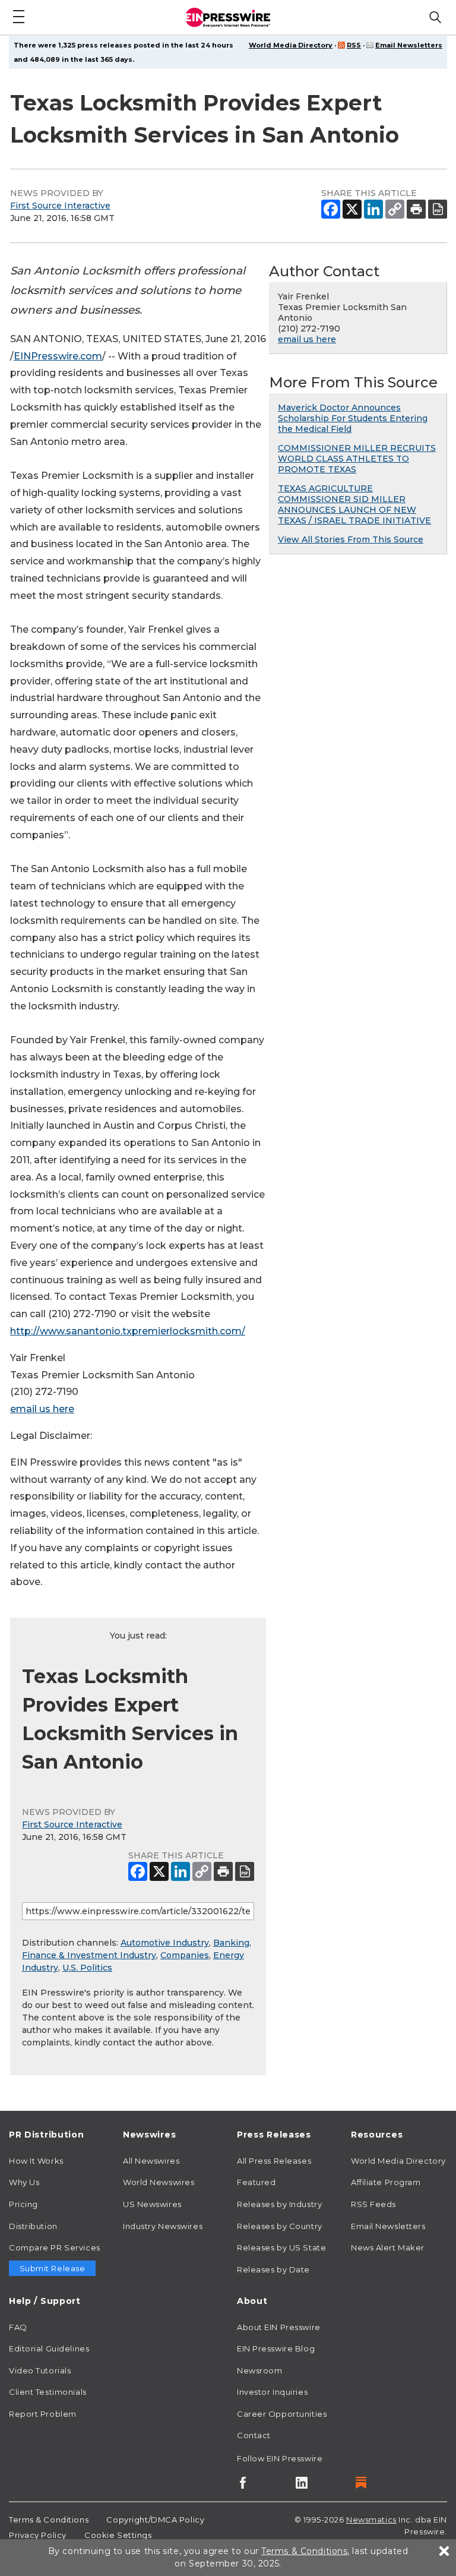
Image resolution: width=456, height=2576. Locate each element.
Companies (185, 1955)
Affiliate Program (386, 2182)
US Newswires (152, 2204)
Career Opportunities (282, 2414)
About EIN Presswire (279, 2327)
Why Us (24, 2182)
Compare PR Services (55, 2247)
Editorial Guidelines (49, 2348)
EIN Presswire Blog (276, 2348)
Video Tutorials (40, 2370)
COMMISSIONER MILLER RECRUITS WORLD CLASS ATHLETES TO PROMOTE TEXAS (357, 459)
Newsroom (259, 2370)
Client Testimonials (48, 2392)
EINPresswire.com (58, 356)
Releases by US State (281, 2247)
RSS (354, 45)
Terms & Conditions (49, 2520)
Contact (254, 2435)
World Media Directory (291, 45)
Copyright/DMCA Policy (155, 2520)
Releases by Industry (279, 2204)
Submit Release (53, 2268)
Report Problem (43, 2414)
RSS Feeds (373, 2204)
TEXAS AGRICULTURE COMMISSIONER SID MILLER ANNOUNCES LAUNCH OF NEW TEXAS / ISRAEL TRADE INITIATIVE (354, 504)
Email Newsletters (409, 45)
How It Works (36, 2161)
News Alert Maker (388, 2247)
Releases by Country (280, 2226)
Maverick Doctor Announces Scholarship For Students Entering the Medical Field (353, 418)
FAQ (18, 2327)
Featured (256, 2182)
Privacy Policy (38, 2535)
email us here (42, 1409)
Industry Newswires (163, 2226)
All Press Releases (274, 2161)
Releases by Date (273, 2269)
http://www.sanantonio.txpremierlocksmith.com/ (128, 1331)
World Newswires (159, 2182)
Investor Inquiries (272, 2392)
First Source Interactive (60, 206)
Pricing (23, 2204)
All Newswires (151, 2161)
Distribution (33, 2226)
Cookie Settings (118, 2535)
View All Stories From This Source (351, 539)
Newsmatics (371, 2520)
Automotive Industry (165, 1943)
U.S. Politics (87, 1968)
